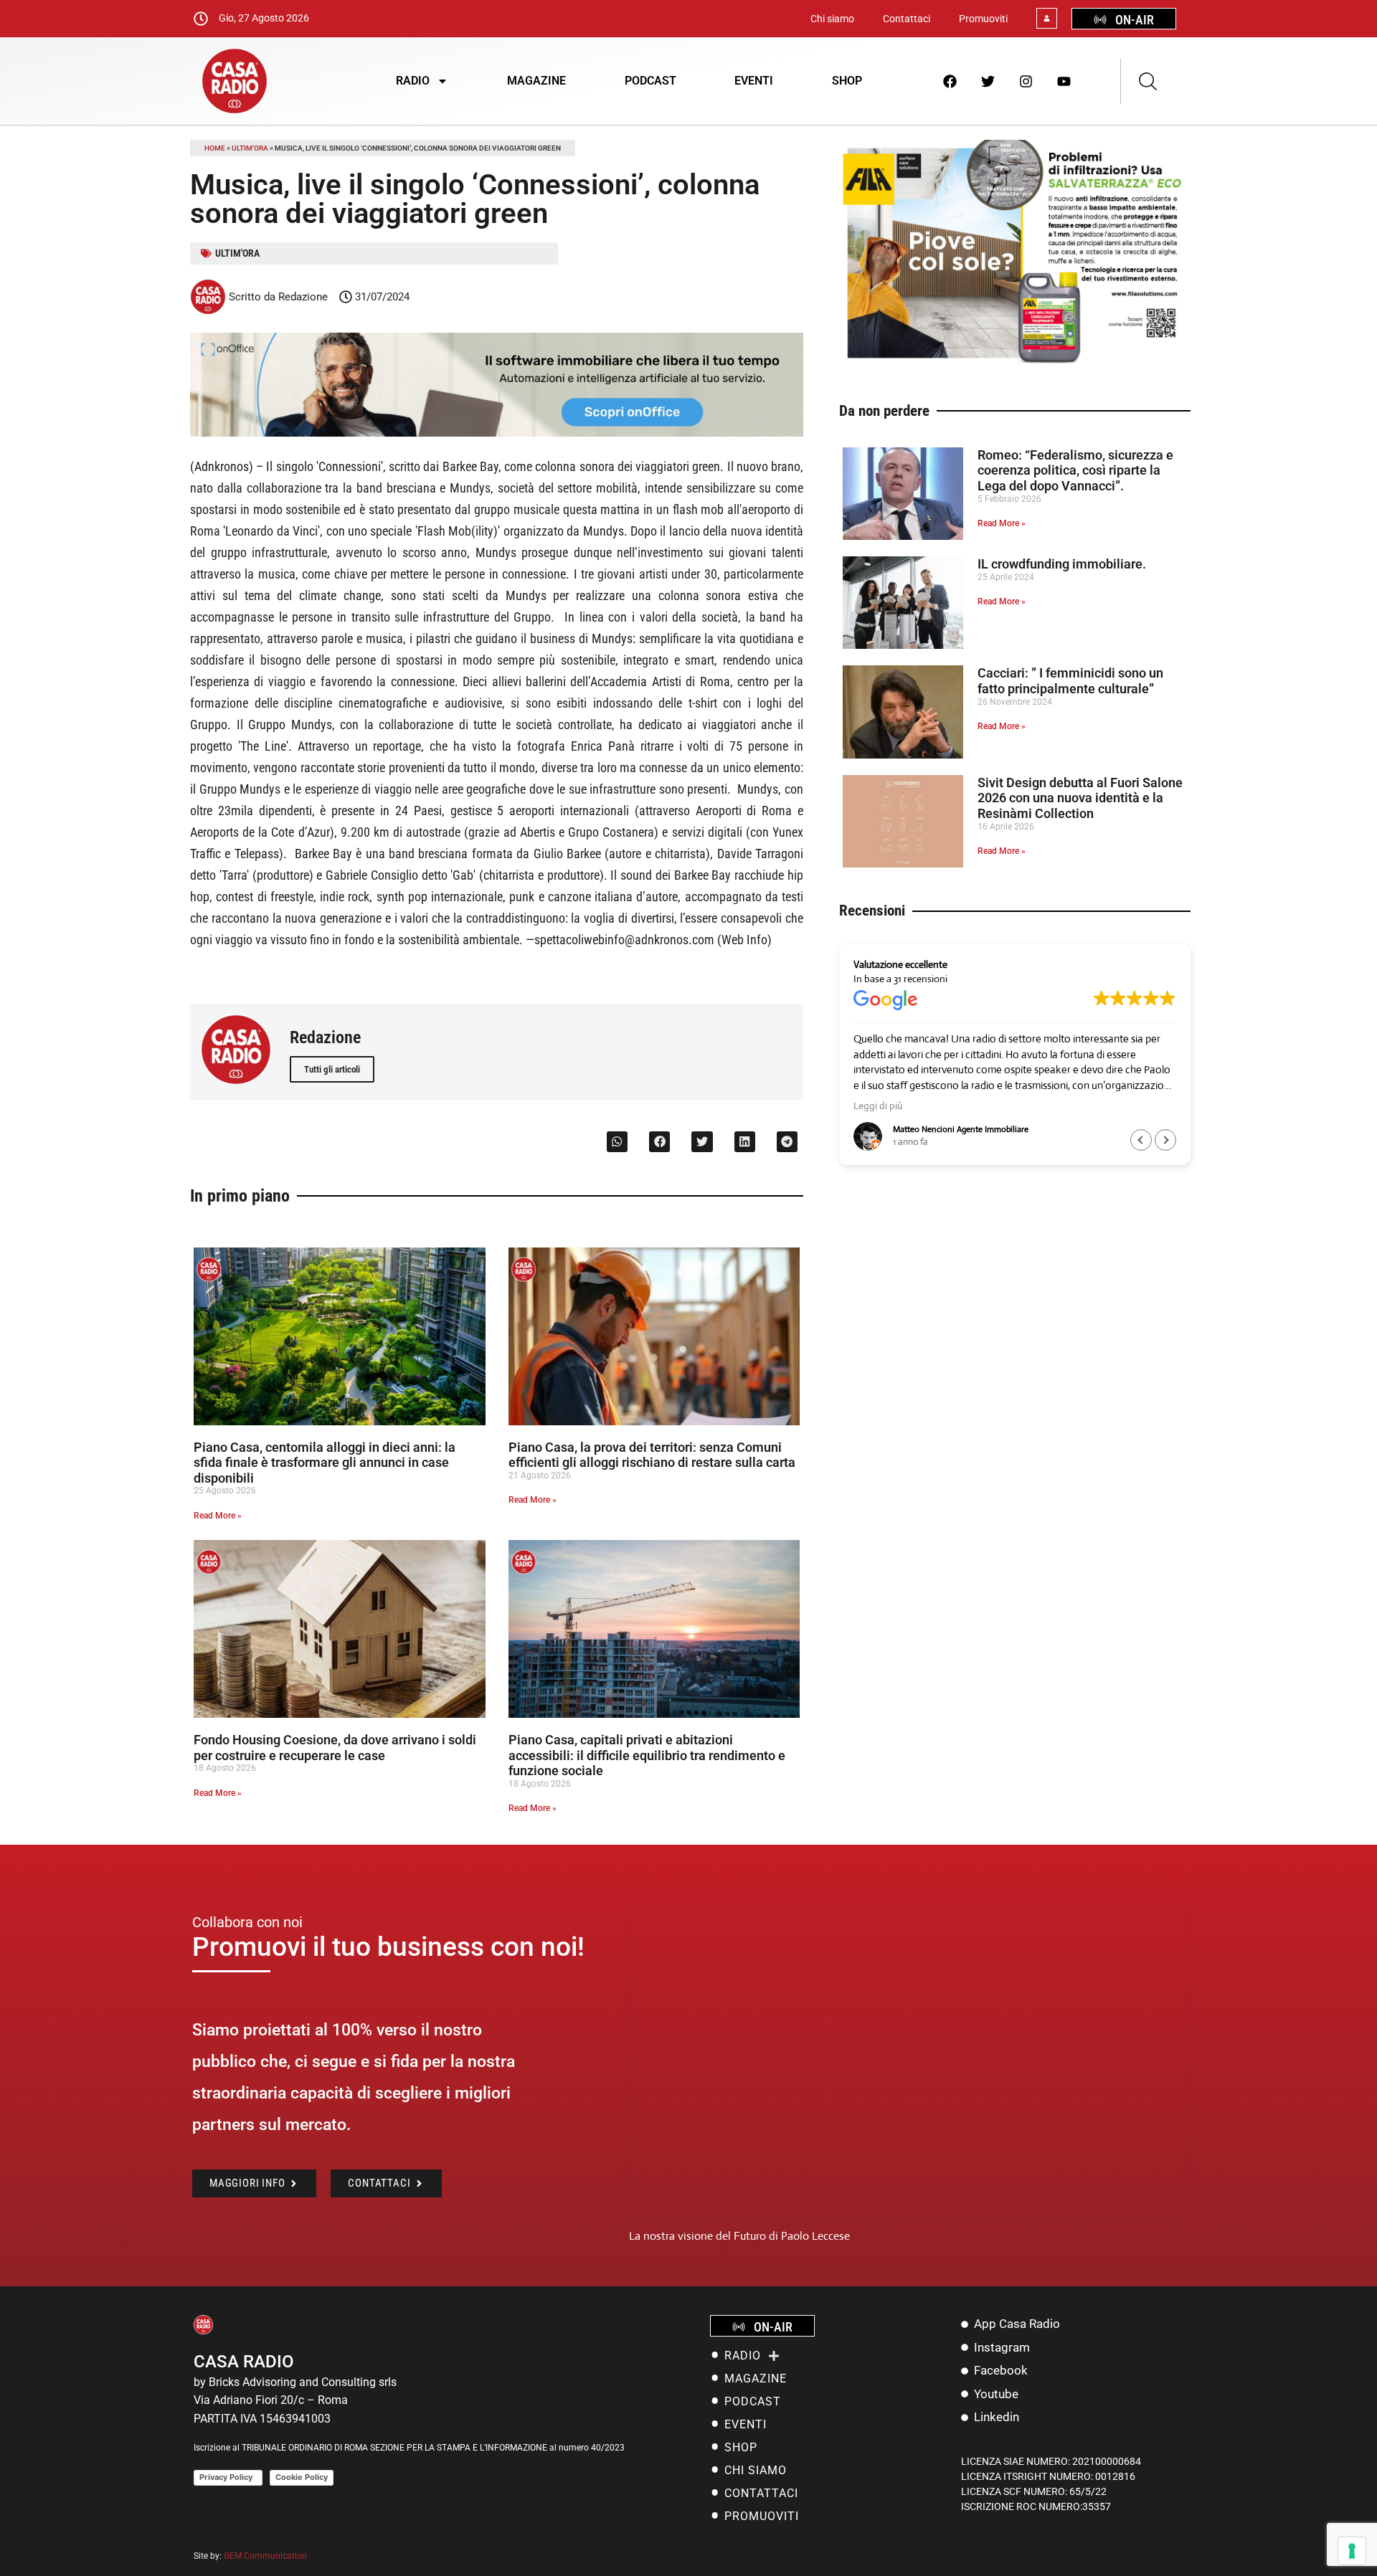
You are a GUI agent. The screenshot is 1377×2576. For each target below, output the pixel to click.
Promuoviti (983, 19)
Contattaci (907, 19)
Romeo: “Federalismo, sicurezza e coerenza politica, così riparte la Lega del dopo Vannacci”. (1075, 470)
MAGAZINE (536, 81)
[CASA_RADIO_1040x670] (1015, 362)
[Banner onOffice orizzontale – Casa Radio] (497, 433)
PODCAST (650, 81)
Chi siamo (832, 19)
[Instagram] (1026, 81)
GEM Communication (266, 2556)
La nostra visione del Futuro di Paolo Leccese (739, 2236)
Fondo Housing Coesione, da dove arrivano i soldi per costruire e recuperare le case (335, 1748)
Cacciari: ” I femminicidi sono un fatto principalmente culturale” (1070, 681)
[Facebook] (950, 81)
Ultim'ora (250, 148)
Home (215, 148)
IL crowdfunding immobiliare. (1062, 564)
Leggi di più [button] (878, 1106)
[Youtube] (1064, 81)
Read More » (218, 1516)
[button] (617, 1142)
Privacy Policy (228, 2477)
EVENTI (754, 81)
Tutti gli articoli (332, 1069)
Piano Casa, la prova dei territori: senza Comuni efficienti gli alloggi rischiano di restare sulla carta (652, 1455)
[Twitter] (988, 81)
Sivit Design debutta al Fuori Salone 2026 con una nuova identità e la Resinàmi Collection (1080, 798)
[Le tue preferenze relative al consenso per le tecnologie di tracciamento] (1352, 2551)
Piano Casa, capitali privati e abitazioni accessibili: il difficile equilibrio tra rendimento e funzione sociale (647, 1755)
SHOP (847, 81)
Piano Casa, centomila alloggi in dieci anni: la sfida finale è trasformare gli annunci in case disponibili (325, 1463)
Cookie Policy (302, 2477)
